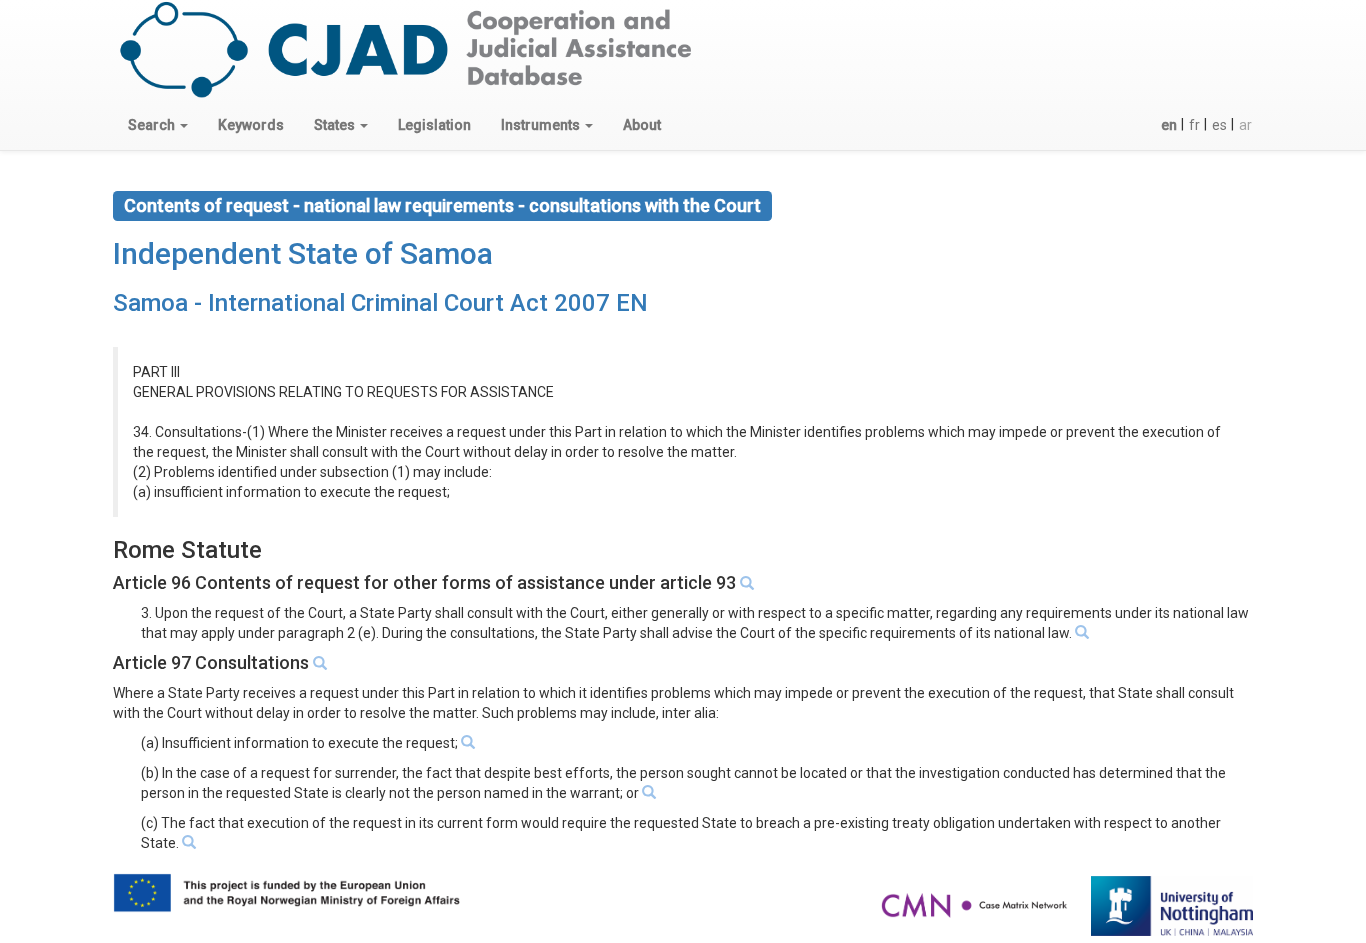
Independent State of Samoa (303, 253)
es (1219, 125)
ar (1245, 125)
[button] (158, 125)
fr (1194, 125)
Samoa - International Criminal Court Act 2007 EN (380, 303)
